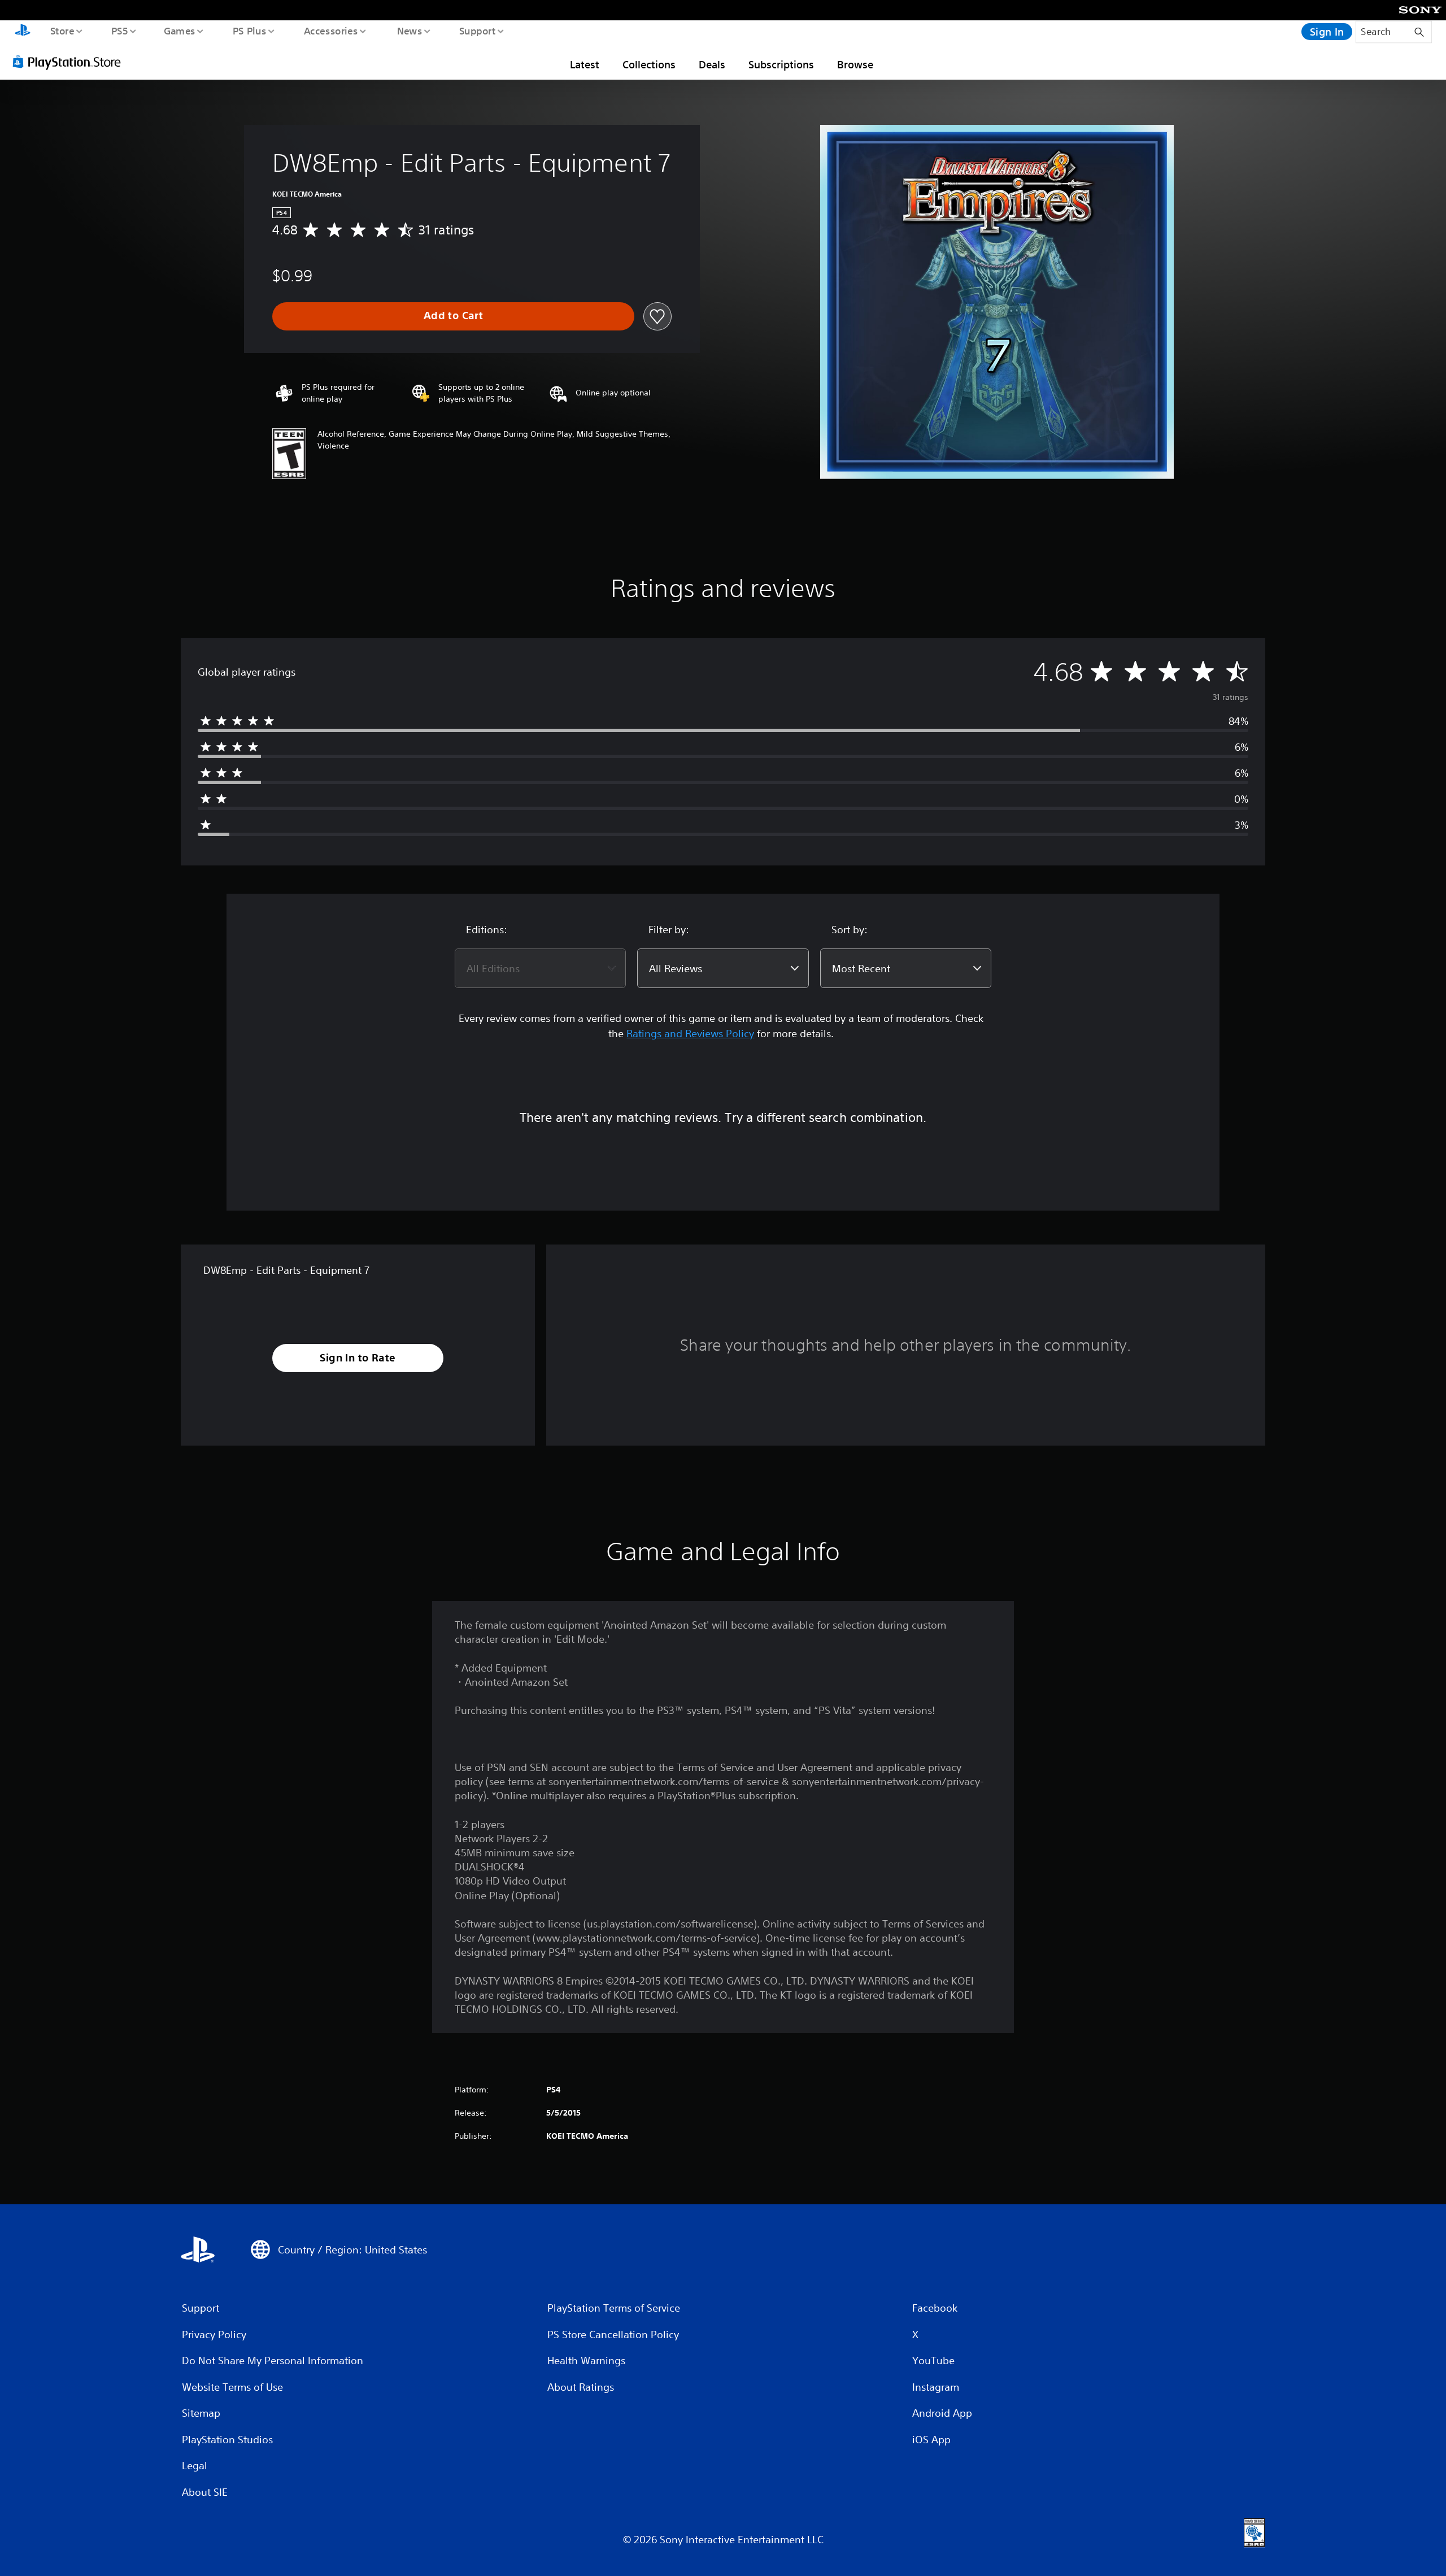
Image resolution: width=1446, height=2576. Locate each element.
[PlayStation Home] (23, 32)
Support (477, 31)
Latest (585, 64)
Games (179, 31)
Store (62, 31)
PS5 (119, 31)
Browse (855, 64)
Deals (712, 64)
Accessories (330, 31)
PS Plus (249, 31)
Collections (649, 64)
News (410, 31)
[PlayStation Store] (71, 62)
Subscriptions (781, 64)
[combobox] (540, 968)
